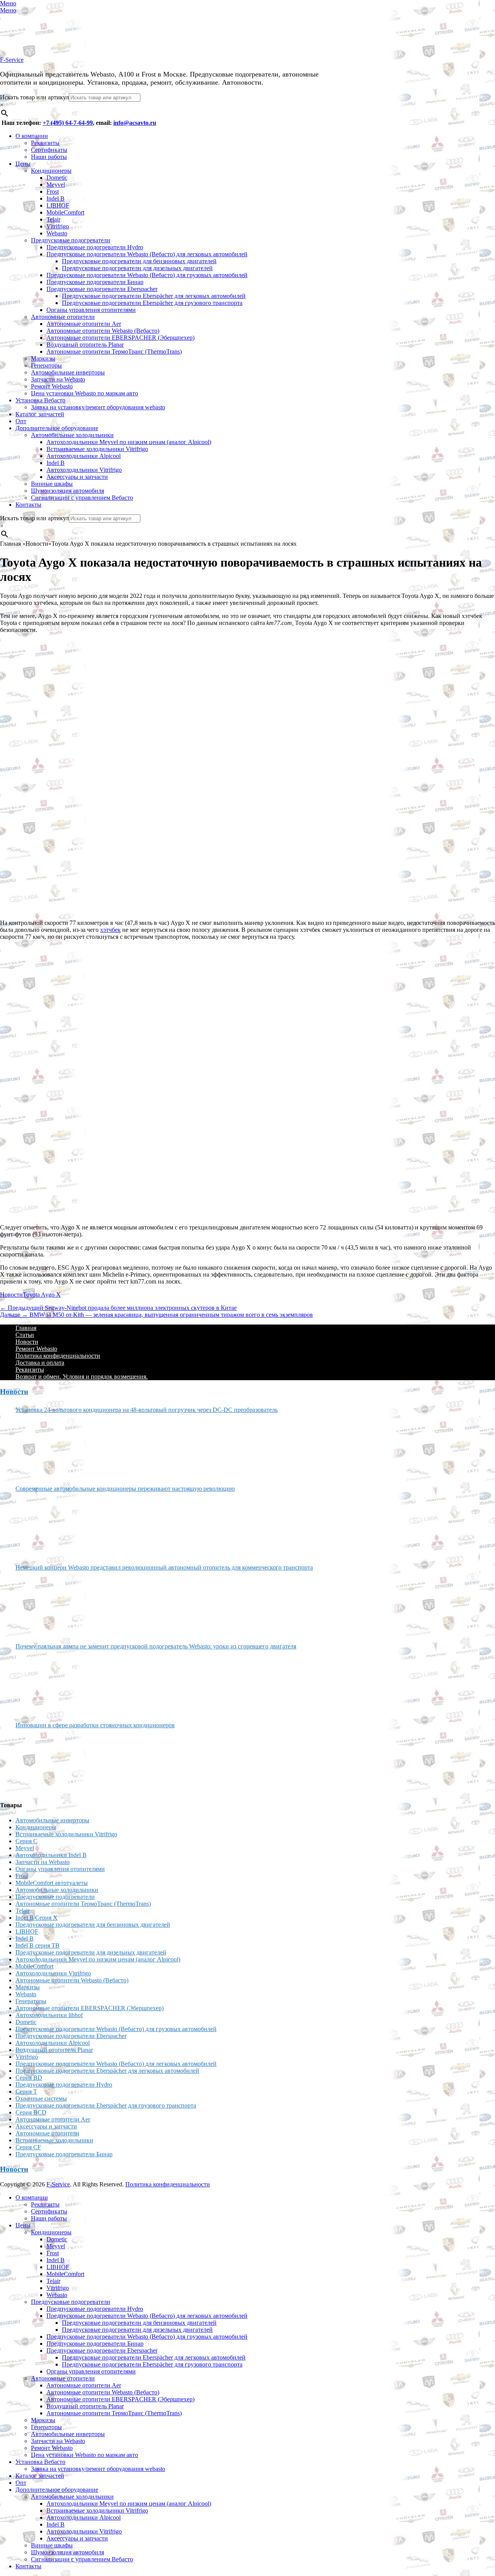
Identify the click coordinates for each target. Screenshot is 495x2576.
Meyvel (56, 185)
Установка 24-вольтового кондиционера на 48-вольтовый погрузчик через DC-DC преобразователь (147, 1410)
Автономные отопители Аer (84, 324)
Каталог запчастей (40, 414)
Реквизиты (45, 143)
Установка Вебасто (40, 400)
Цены (23, 164)
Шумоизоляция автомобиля (67, 491)
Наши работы (49, 157)
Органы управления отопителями (91, 310)
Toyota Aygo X (42, 1295)
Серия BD (29, 2078)
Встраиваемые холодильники (54, 2140)
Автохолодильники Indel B (51, 1855)
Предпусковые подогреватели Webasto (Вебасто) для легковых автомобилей (147, 254)
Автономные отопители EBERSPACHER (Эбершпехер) (120, 338)
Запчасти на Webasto (58, 379)
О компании (32, 136)
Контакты (28, 505)
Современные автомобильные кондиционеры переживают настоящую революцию (125, 1489)
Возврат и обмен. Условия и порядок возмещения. (82, 1377)
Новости (11, 1295)
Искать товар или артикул (34, 97)
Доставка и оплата (40, 1363)
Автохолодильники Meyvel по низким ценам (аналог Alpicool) (129, 442)
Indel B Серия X (37, 1918)
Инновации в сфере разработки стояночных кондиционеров (95, 1725)
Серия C (26, 1841)
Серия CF (28, 2147)
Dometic (57, 178)
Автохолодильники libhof (49, 2015)
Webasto (57, 233)
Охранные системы (41, 2098)
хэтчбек (110, 930)
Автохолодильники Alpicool (84, 456)
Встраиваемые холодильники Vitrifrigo (97, 449)
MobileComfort (65, 212)
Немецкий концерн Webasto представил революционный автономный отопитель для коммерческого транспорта (164, 1567)
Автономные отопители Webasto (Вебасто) (103, 331)
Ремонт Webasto (52, 386)
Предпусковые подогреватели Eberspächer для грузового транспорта (152, 303)
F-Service (12, 60)
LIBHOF (58, 205)
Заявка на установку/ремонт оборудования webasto (98, 407)
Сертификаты (49, 150)
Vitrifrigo (58, 226)
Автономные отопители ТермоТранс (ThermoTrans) (114, 352)
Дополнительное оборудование (57, 428)
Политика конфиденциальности (58, 1356)
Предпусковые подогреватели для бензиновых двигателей (139, 261)
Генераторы (46, 365)
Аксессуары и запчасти (77, 477)
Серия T (26, 2092)
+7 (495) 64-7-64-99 (68, 123)
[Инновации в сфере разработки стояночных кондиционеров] (44, 1762)
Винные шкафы (52, 484)
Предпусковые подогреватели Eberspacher (102, 289)
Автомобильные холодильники (72, 435)
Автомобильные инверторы (68, 372)
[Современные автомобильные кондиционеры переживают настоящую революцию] (44, 1525)
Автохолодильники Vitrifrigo (84, 470)
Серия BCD (31, 2112)
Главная (26, 1328)
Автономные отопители (63, 317)
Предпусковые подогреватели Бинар (95, 282)
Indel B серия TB (38, 1945)
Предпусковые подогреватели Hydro (95, 247)
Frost (53, 192)
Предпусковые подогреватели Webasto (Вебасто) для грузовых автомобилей (147, 275)
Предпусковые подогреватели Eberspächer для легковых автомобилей (154, 296)
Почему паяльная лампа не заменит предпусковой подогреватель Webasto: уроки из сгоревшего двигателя (156, 1646)
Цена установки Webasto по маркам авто (84, 393)
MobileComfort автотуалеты (52, 1883)
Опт (21, 421)
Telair (53, 219)
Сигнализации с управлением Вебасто (82, 498)
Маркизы (43, 358)
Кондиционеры (51, 171)
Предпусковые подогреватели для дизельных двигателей (137, 268)
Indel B (55, 198)
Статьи (25, 1335)
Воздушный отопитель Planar (85, 345)
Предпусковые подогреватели (71, 240)
